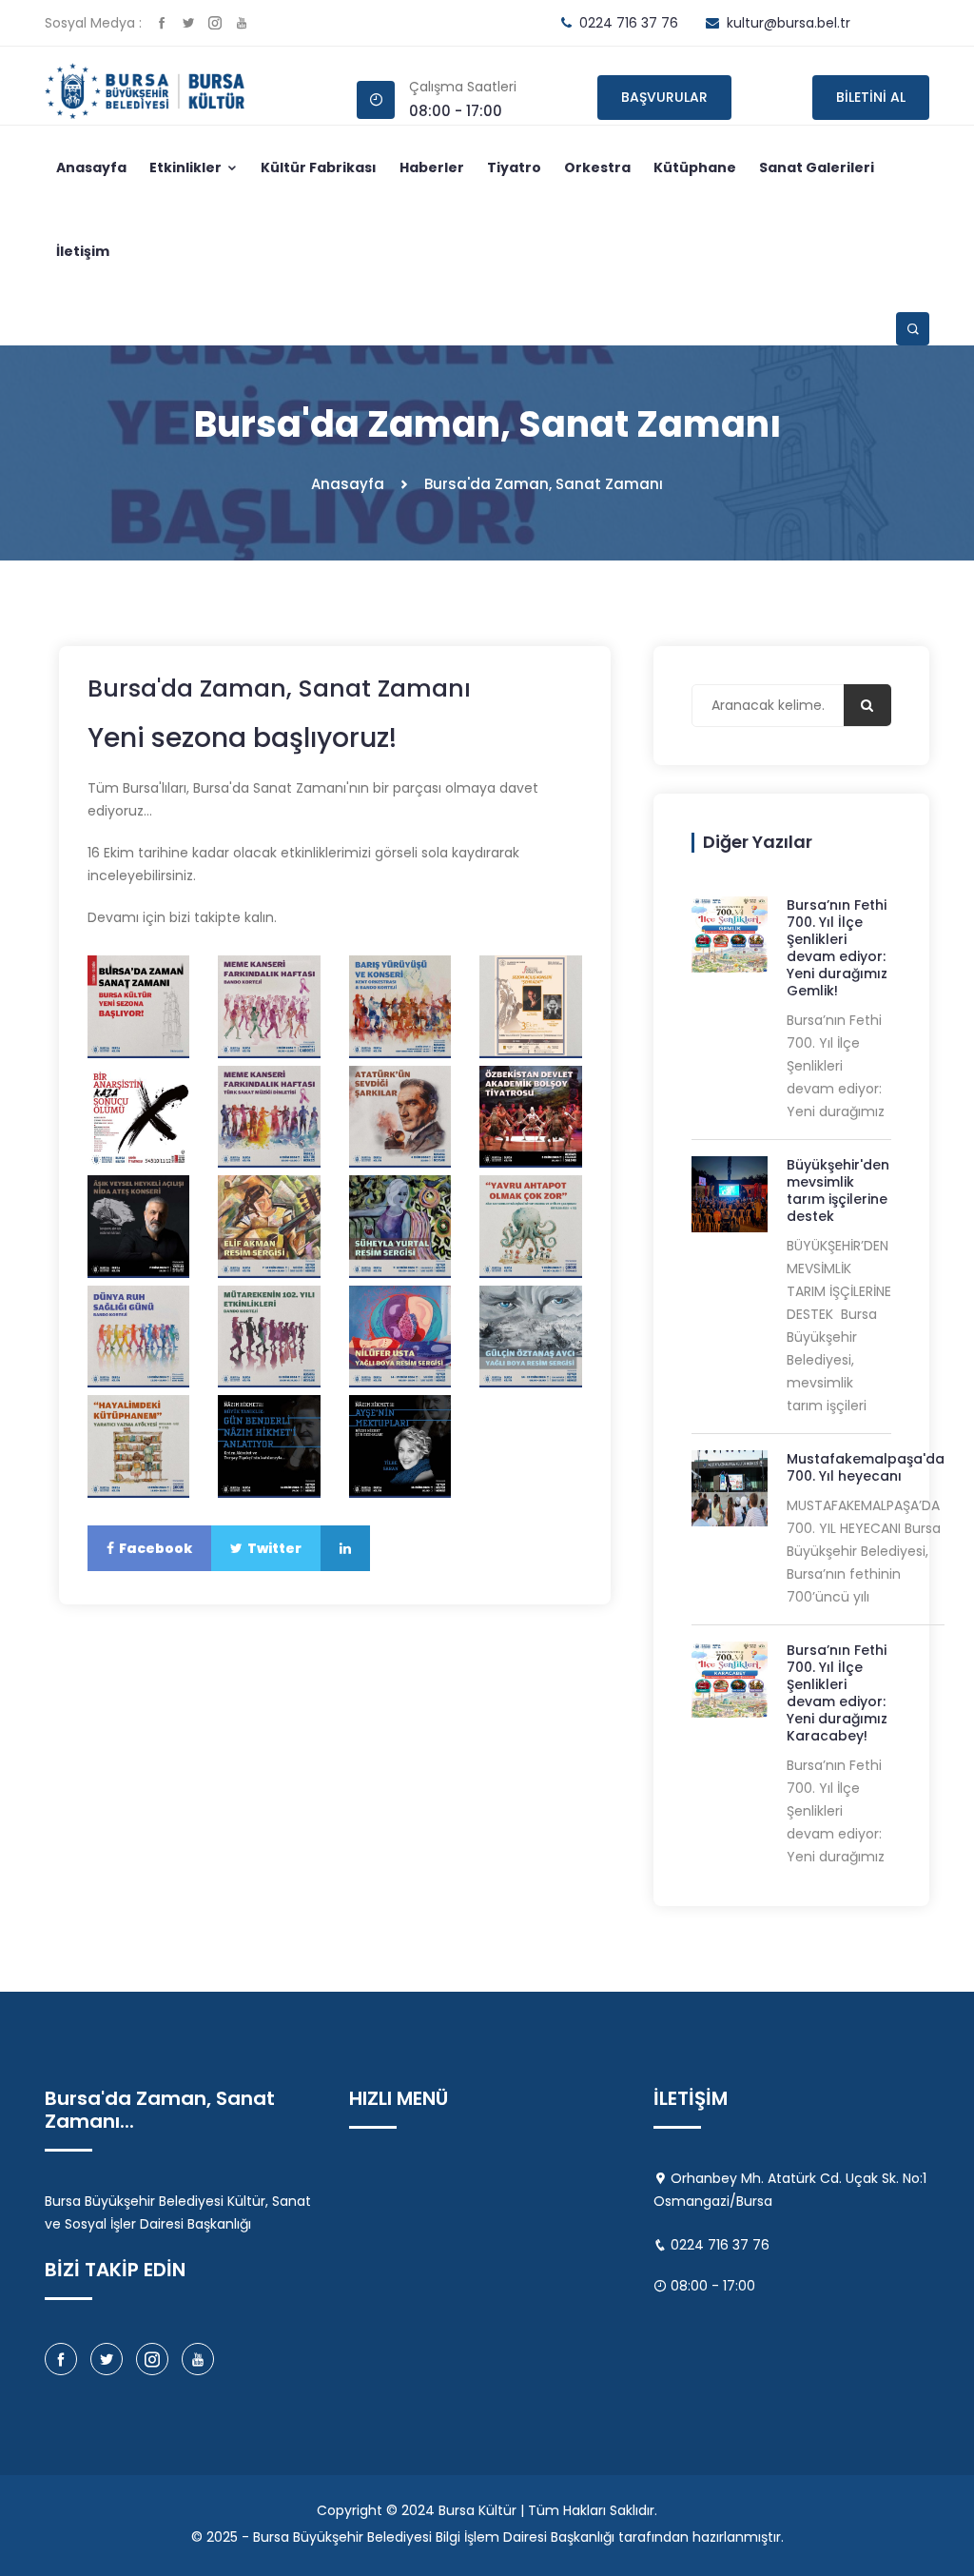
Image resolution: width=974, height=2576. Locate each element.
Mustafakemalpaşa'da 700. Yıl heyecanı (866, 1467)
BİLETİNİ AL (871, 97)
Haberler (432, 167)
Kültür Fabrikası (319, 167)
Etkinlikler (187, 167)
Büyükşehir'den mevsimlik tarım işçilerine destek (838, 1190)
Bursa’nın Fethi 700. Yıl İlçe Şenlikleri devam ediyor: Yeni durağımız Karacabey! (837, 1693)
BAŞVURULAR (664, 97)
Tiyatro (514, 167)
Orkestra (597, 167)
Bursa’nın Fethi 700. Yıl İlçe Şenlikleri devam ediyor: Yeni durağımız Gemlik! (837, 948)
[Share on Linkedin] (345, 1548)
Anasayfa (91, 167)
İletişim (83, 251)
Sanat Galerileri (817, 167)
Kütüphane (695, 167)
